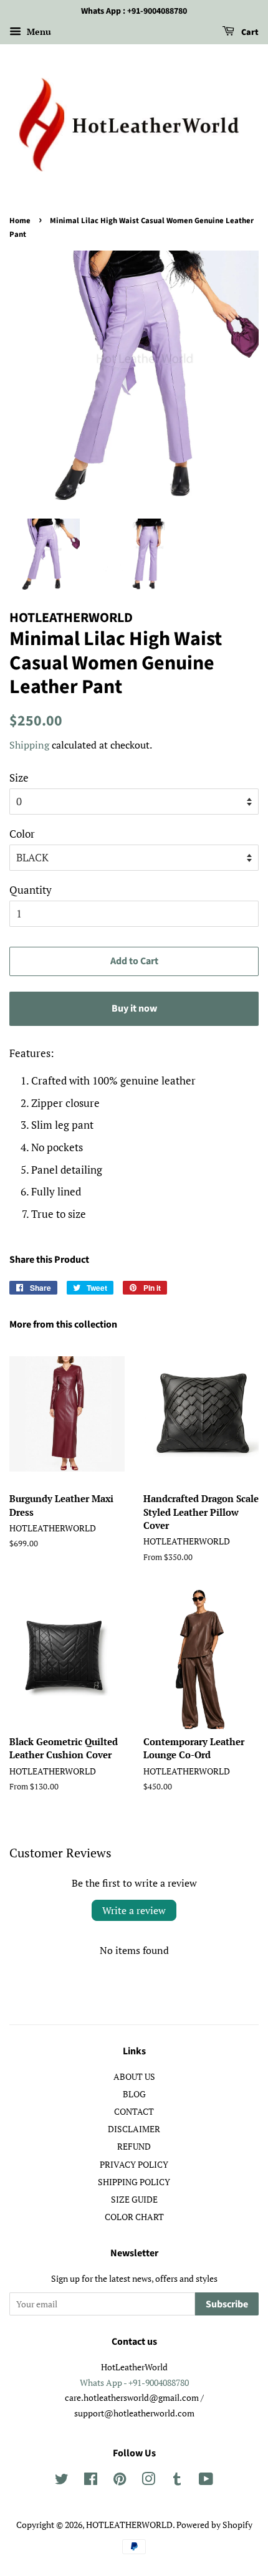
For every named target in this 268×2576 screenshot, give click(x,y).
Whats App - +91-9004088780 (134, 2382)
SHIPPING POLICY (134, 2182)
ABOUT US (134, 2076)
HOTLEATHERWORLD (129, 2525)
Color (22, 834)
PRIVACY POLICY (134, 2164)
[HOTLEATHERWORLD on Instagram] (148, 2481)
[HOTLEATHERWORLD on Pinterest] (120, 2481)
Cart (249, 32)
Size (19, 778)
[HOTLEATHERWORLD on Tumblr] (177, 2481)
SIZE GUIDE (134, 2199)
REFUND (134, 2146)
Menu (38, 31)
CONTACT (134, 2111)
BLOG (134, 2094)
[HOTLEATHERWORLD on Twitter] (62, 2481)
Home (20, 221)
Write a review (134, 1910)
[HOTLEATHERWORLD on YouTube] (206, 2481)
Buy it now (134, 1008)
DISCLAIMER (134, 2129)
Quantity (31, 890)
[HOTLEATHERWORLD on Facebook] (91, 2481)
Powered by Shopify (214, 2525)
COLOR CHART (134, 2217)
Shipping (29, 745)
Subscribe (227, 2304)
